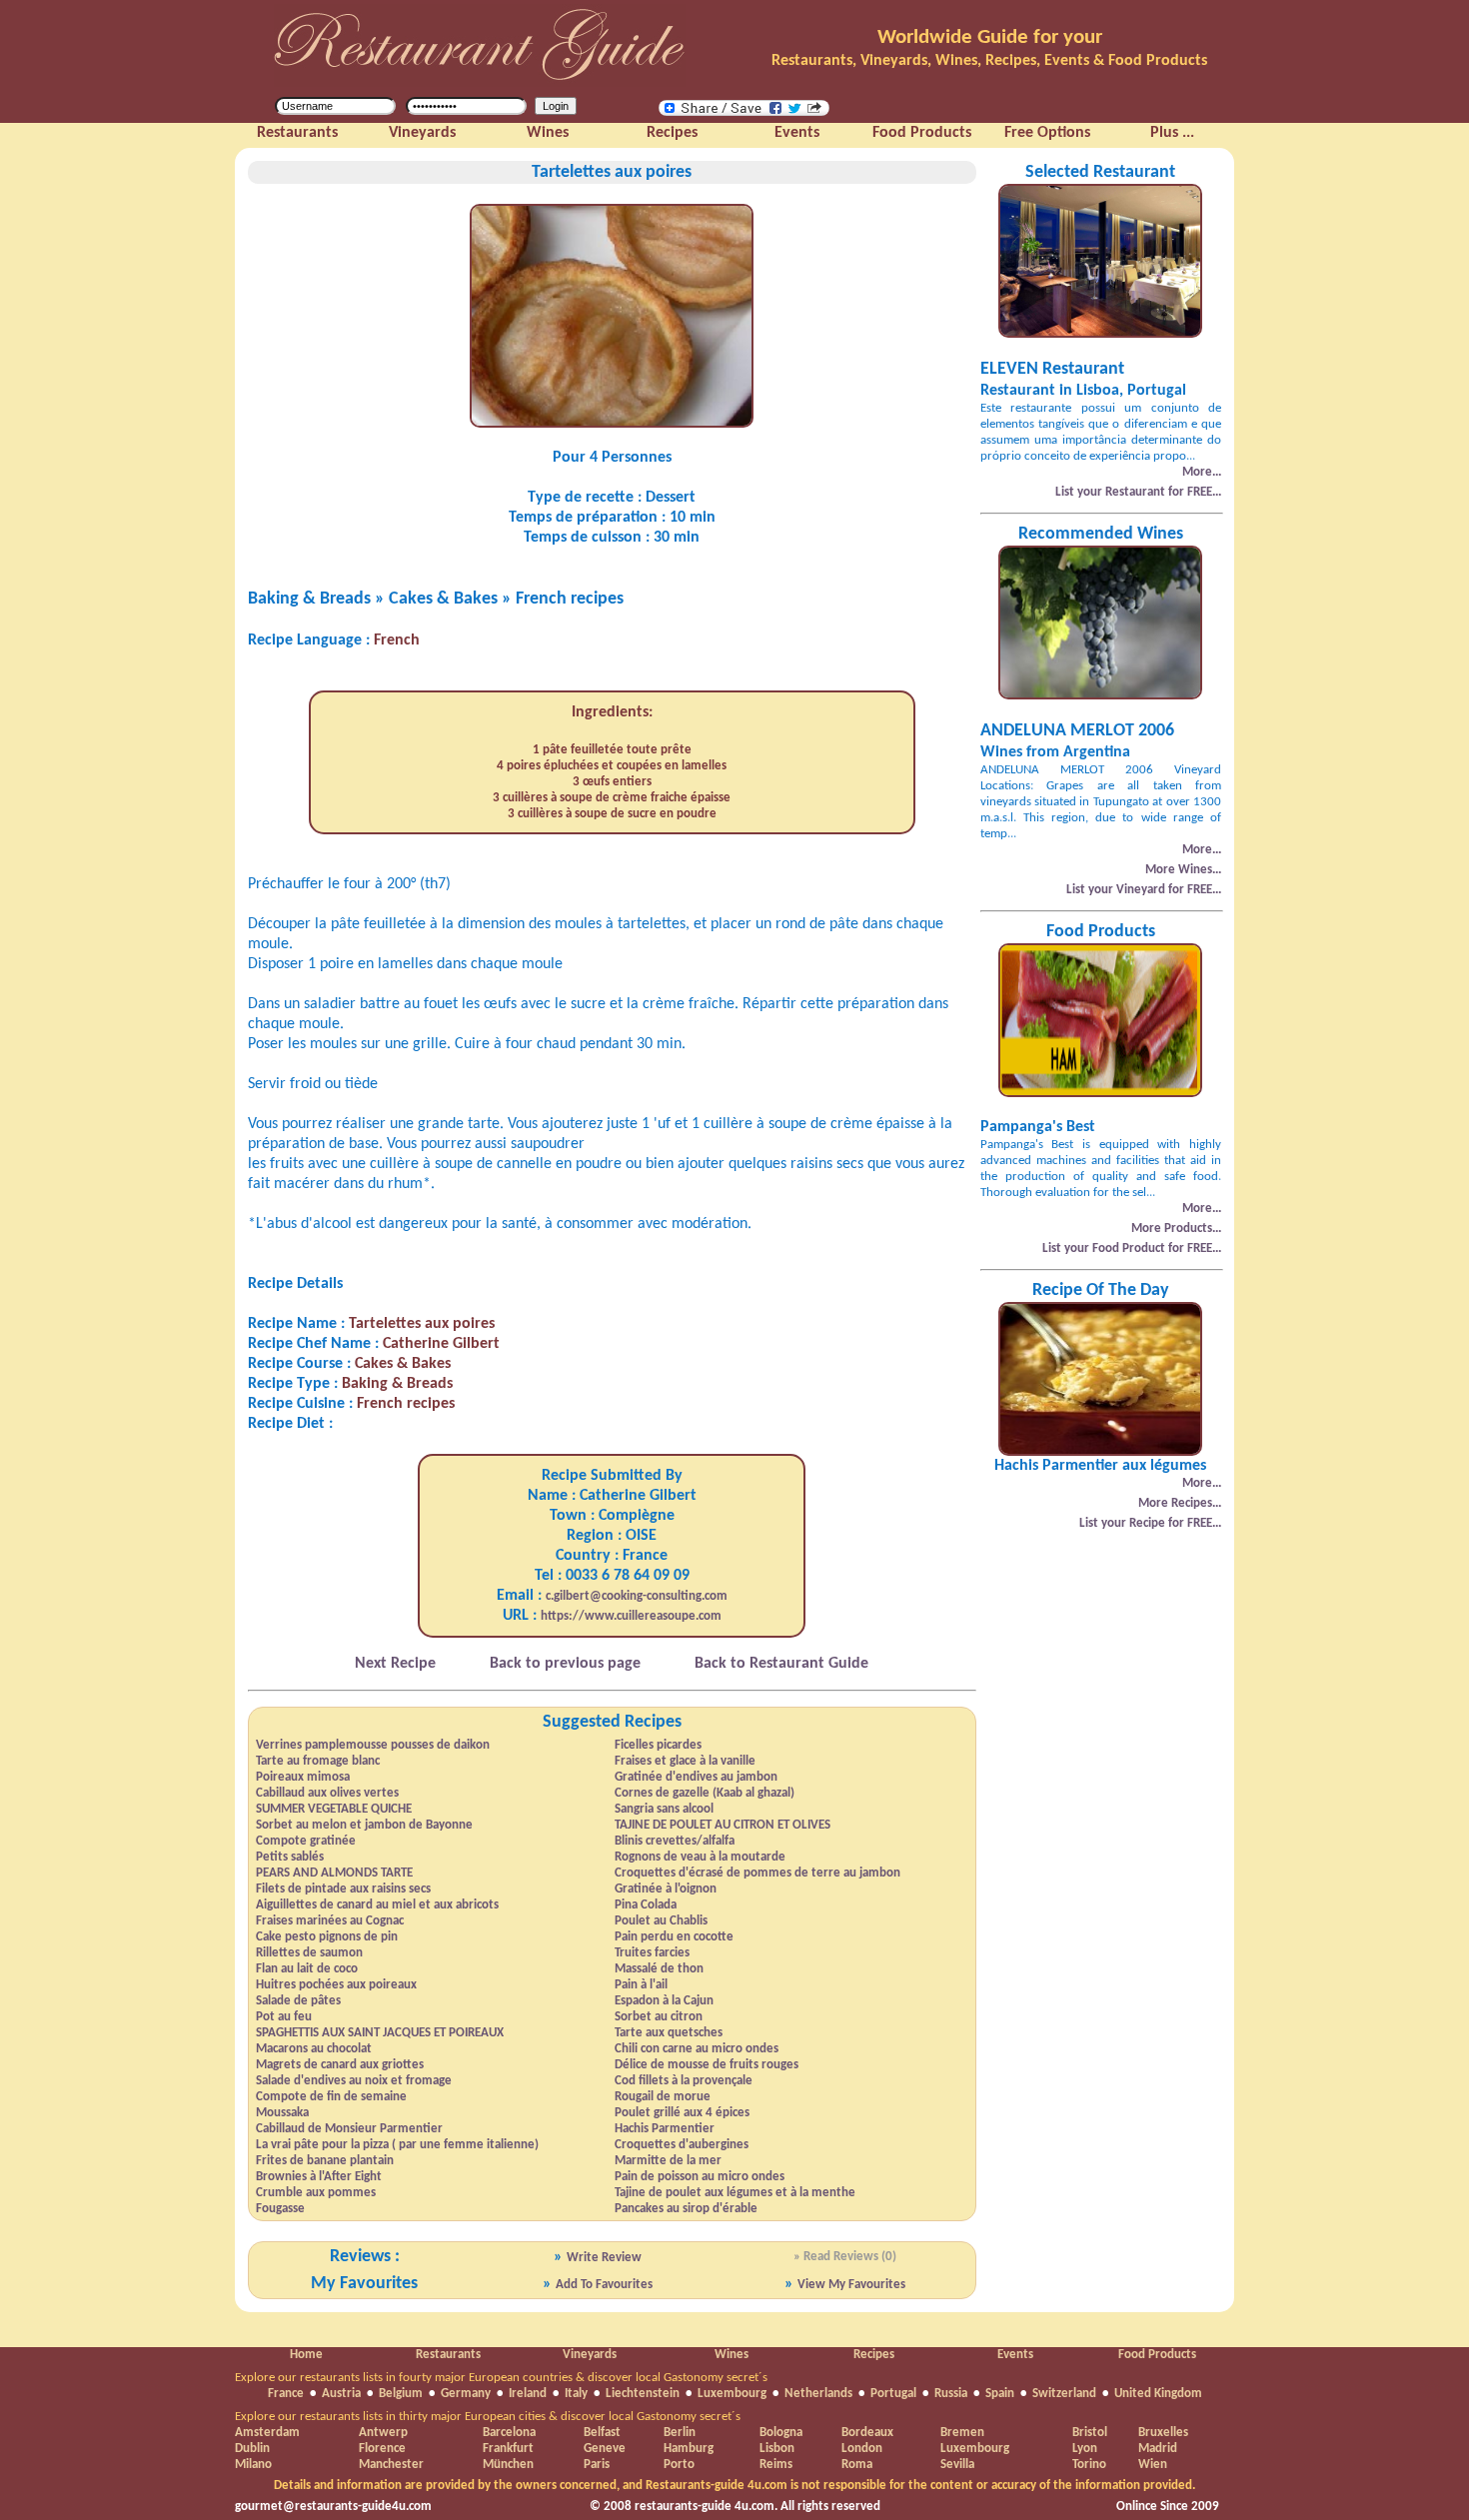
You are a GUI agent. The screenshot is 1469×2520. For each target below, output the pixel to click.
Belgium (401, 2394)
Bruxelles (1163, 2433)
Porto (679, 2465)
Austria (341, 2394)
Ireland (528, 2394)
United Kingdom (1158, 2394)
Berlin (680, 2433)
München (508, 2465)
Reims (776, 2465)
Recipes (874, 2355)
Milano (253, 2465)
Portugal (893, 2394)
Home (306, 2355)
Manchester (391, 2465)
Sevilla (957, 2465)
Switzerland (1064, 2394)
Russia (951, 2394)
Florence (382, 2449)
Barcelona (509, 2433)
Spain (1000, 2394)
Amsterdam (267, 2433)
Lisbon (777, 2449)
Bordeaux (867, 2433)
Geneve (605, 2449)
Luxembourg (732, 2394)
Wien (1153, 2465)
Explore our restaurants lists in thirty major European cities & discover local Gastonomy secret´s (488, 2417)
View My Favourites (851, 2285)
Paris (597, 2465)
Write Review (604, 2258)
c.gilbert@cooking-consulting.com (637, 1596)
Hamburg (689, 2449)
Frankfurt (508, 2449)
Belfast (602, 2433)
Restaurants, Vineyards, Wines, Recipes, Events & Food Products (989, 61)
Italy (576, 2394)
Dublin (252, 2449)
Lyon (1085, 2449)
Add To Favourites (604, 2285)
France (286, 2394)
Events (1015, 2355)
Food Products (1157, 2355)
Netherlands (818, 2394)
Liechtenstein (643, 2394)
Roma (857, 2465)
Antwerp (383, 2433)
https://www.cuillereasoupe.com (631, 1616)
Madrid (1158, 2449)
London (862, 2449)
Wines (732, 2355)
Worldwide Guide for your (990, 37)
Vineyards (590, 2355)
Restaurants (448, 2355)
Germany (466, 2394)
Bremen (962, 2433)
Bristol (1090, 2433)
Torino (1089, 2465)
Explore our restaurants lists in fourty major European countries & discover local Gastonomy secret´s (501, 2378)
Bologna (781, 2433)
